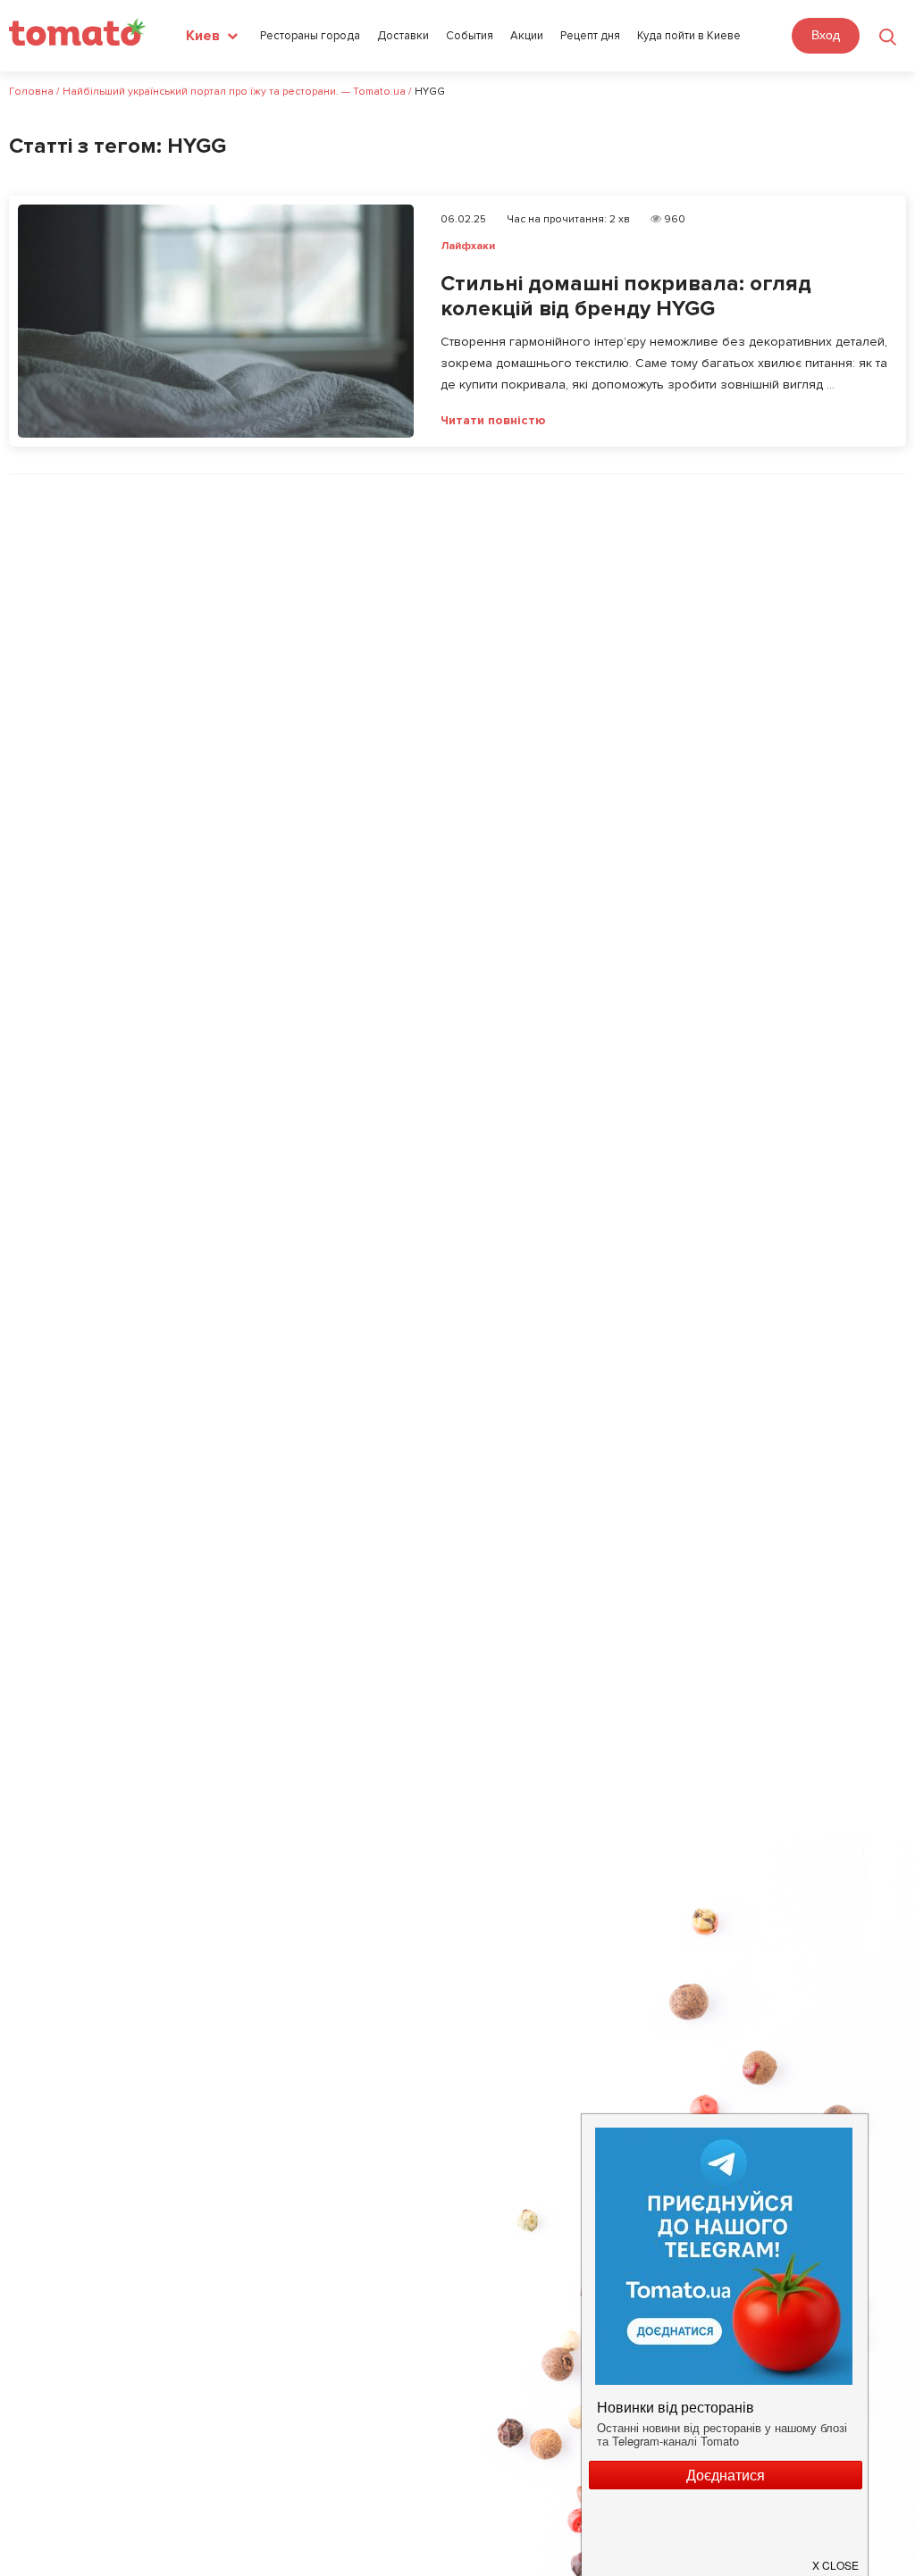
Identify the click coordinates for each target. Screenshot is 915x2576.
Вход (826, 35)
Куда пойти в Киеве (689, 36)
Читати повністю (493, 421)
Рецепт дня (590, 36)
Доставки (403, 36)
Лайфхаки (468, 246)
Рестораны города (310, 36)
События (470, 36)
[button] (836, 2558)
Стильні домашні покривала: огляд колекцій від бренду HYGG (626, 297)
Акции (527, 36)
